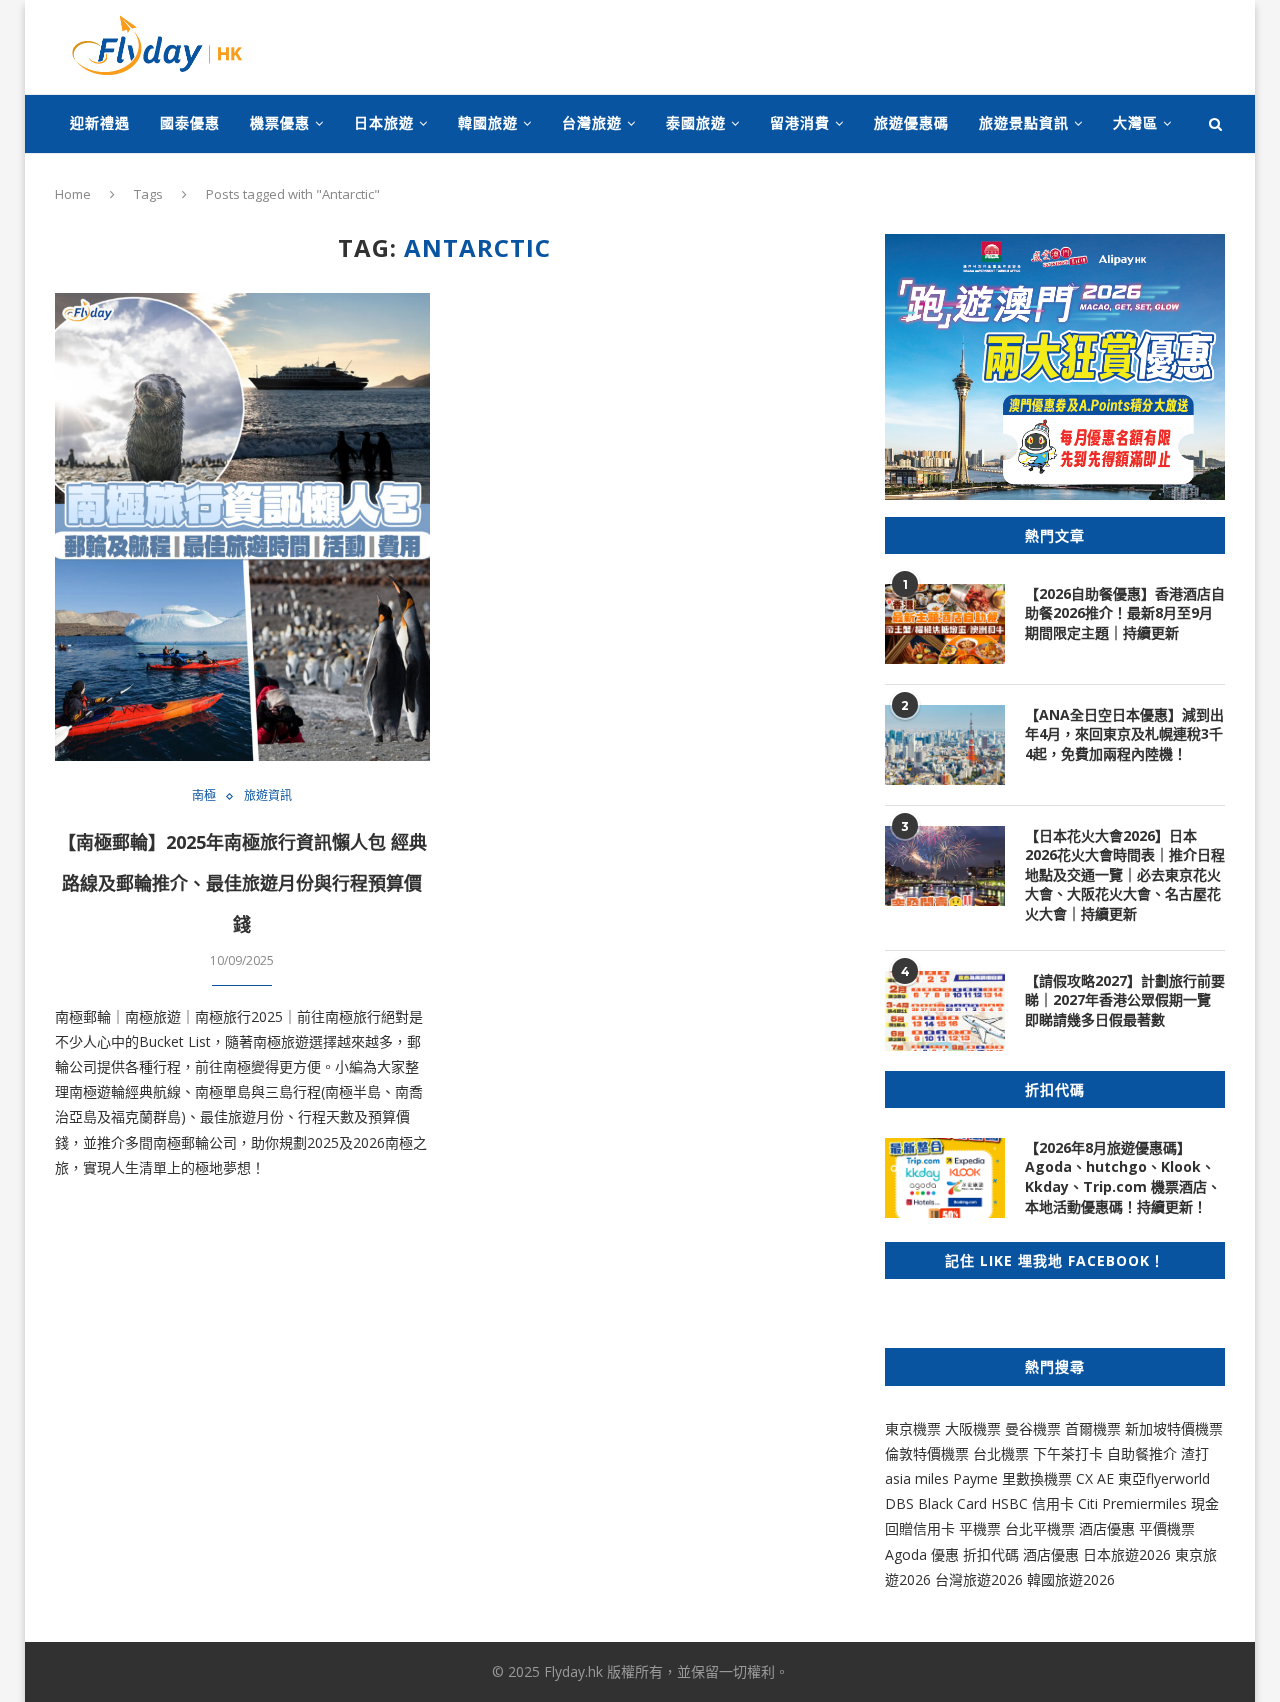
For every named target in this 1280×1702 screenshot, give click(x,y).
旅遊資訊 (268, 796)
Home (73, 194)
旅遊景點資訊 (1024, 122)
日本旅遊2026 (1127, 1554)
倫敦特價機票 (927, 1453)
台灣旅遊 (592, 122)
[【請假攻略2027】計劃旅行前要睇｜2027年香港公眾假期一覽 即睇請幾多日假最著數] (945, 1011)
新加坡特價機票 (1174, 1428)
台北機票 (1001, 1453)
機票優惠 (280, 122)
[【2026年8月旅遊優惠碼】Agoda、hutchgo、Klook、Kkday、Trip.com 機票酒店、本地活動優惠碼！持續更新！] (945, 1178)
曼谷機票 (1033, 1428)
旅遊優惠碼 (911, 122)
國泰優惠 (190, 122)
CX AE (1095, 1478)
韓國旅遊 (488, 122)
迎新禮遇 (100, 122)
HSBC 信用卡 (1032, 1503)
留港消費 (800, 122)
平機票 (982, 1528)
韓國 (1041, 1579)
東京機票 (913, 1428)
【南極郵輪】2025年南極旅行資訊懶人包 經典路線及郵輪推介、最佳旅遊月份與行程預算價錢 (242, 883)
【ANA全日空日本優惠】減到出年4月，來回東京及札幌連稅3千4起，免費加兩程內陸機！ (1124, 734)
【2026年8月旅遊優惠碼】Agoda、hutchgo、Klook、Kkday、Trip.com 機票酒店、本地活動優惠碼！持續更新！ (1123, 1177)
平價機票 (1167, 1528)
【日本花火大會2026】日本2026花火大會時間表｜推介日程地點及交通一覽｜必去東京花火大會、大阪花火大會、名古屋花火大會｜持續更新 (1125, 874)
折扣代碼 (991, 1554)
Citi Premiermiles (1132, 1503)
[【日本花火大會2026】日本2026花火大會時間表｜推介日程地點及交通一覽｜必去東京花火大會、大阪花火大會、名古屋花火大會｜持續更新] (945, 866)
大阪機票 (973, 1428)
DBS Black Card (936, 1503)
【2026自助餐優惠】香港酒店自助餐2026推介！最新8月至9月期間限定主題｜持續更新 (1125, 613)
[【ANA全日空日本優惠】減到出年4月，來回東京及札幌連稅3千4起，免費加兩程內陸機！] (945, 745)
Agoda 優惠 (924, 1554)
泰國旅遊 (696, 122)
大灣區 (1135, 122)
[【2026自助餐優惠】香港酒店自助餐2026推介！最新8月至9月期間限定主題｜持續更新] (945, 624)
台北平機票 (1042, 1528)
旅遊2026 (1085, 1579)
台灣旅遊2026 (979, 1579)
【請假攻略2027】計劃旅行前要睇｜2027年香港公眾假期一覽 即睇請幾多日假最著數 (1125, 1000)
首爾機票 (1093, 1428)
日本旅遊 (384, 122)
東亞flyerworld (1164, 1478)
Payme (977, 1478)
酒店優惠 (1107, 1528)
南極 (204, 796)
